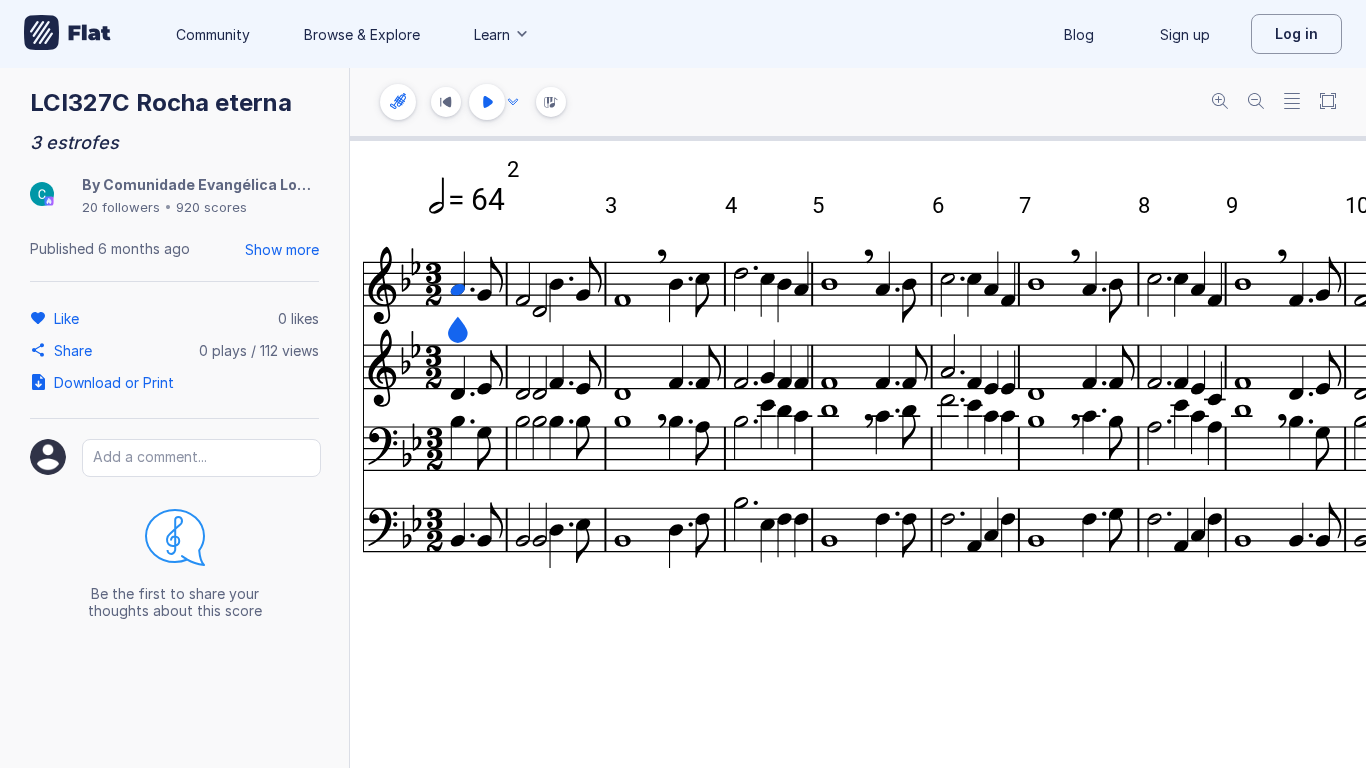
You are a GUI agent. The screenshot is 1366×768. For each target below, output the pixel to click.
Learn (492, 34)
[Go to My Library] (67, 34)
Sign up (1185, 34)
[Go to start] (446, 102)
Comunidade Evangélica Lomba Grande (244, 184)
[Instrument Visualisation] (551, 102)
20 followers (121, 207)
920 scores (211, 207)
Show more (282, 249)
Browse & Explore (362, 34)
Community (213, 34)
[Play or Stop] (487, 102)
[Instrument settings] (398, 102)
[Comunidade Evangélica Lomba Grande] (42, 195)
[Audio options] (513, 102)
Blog (1079, 34)
